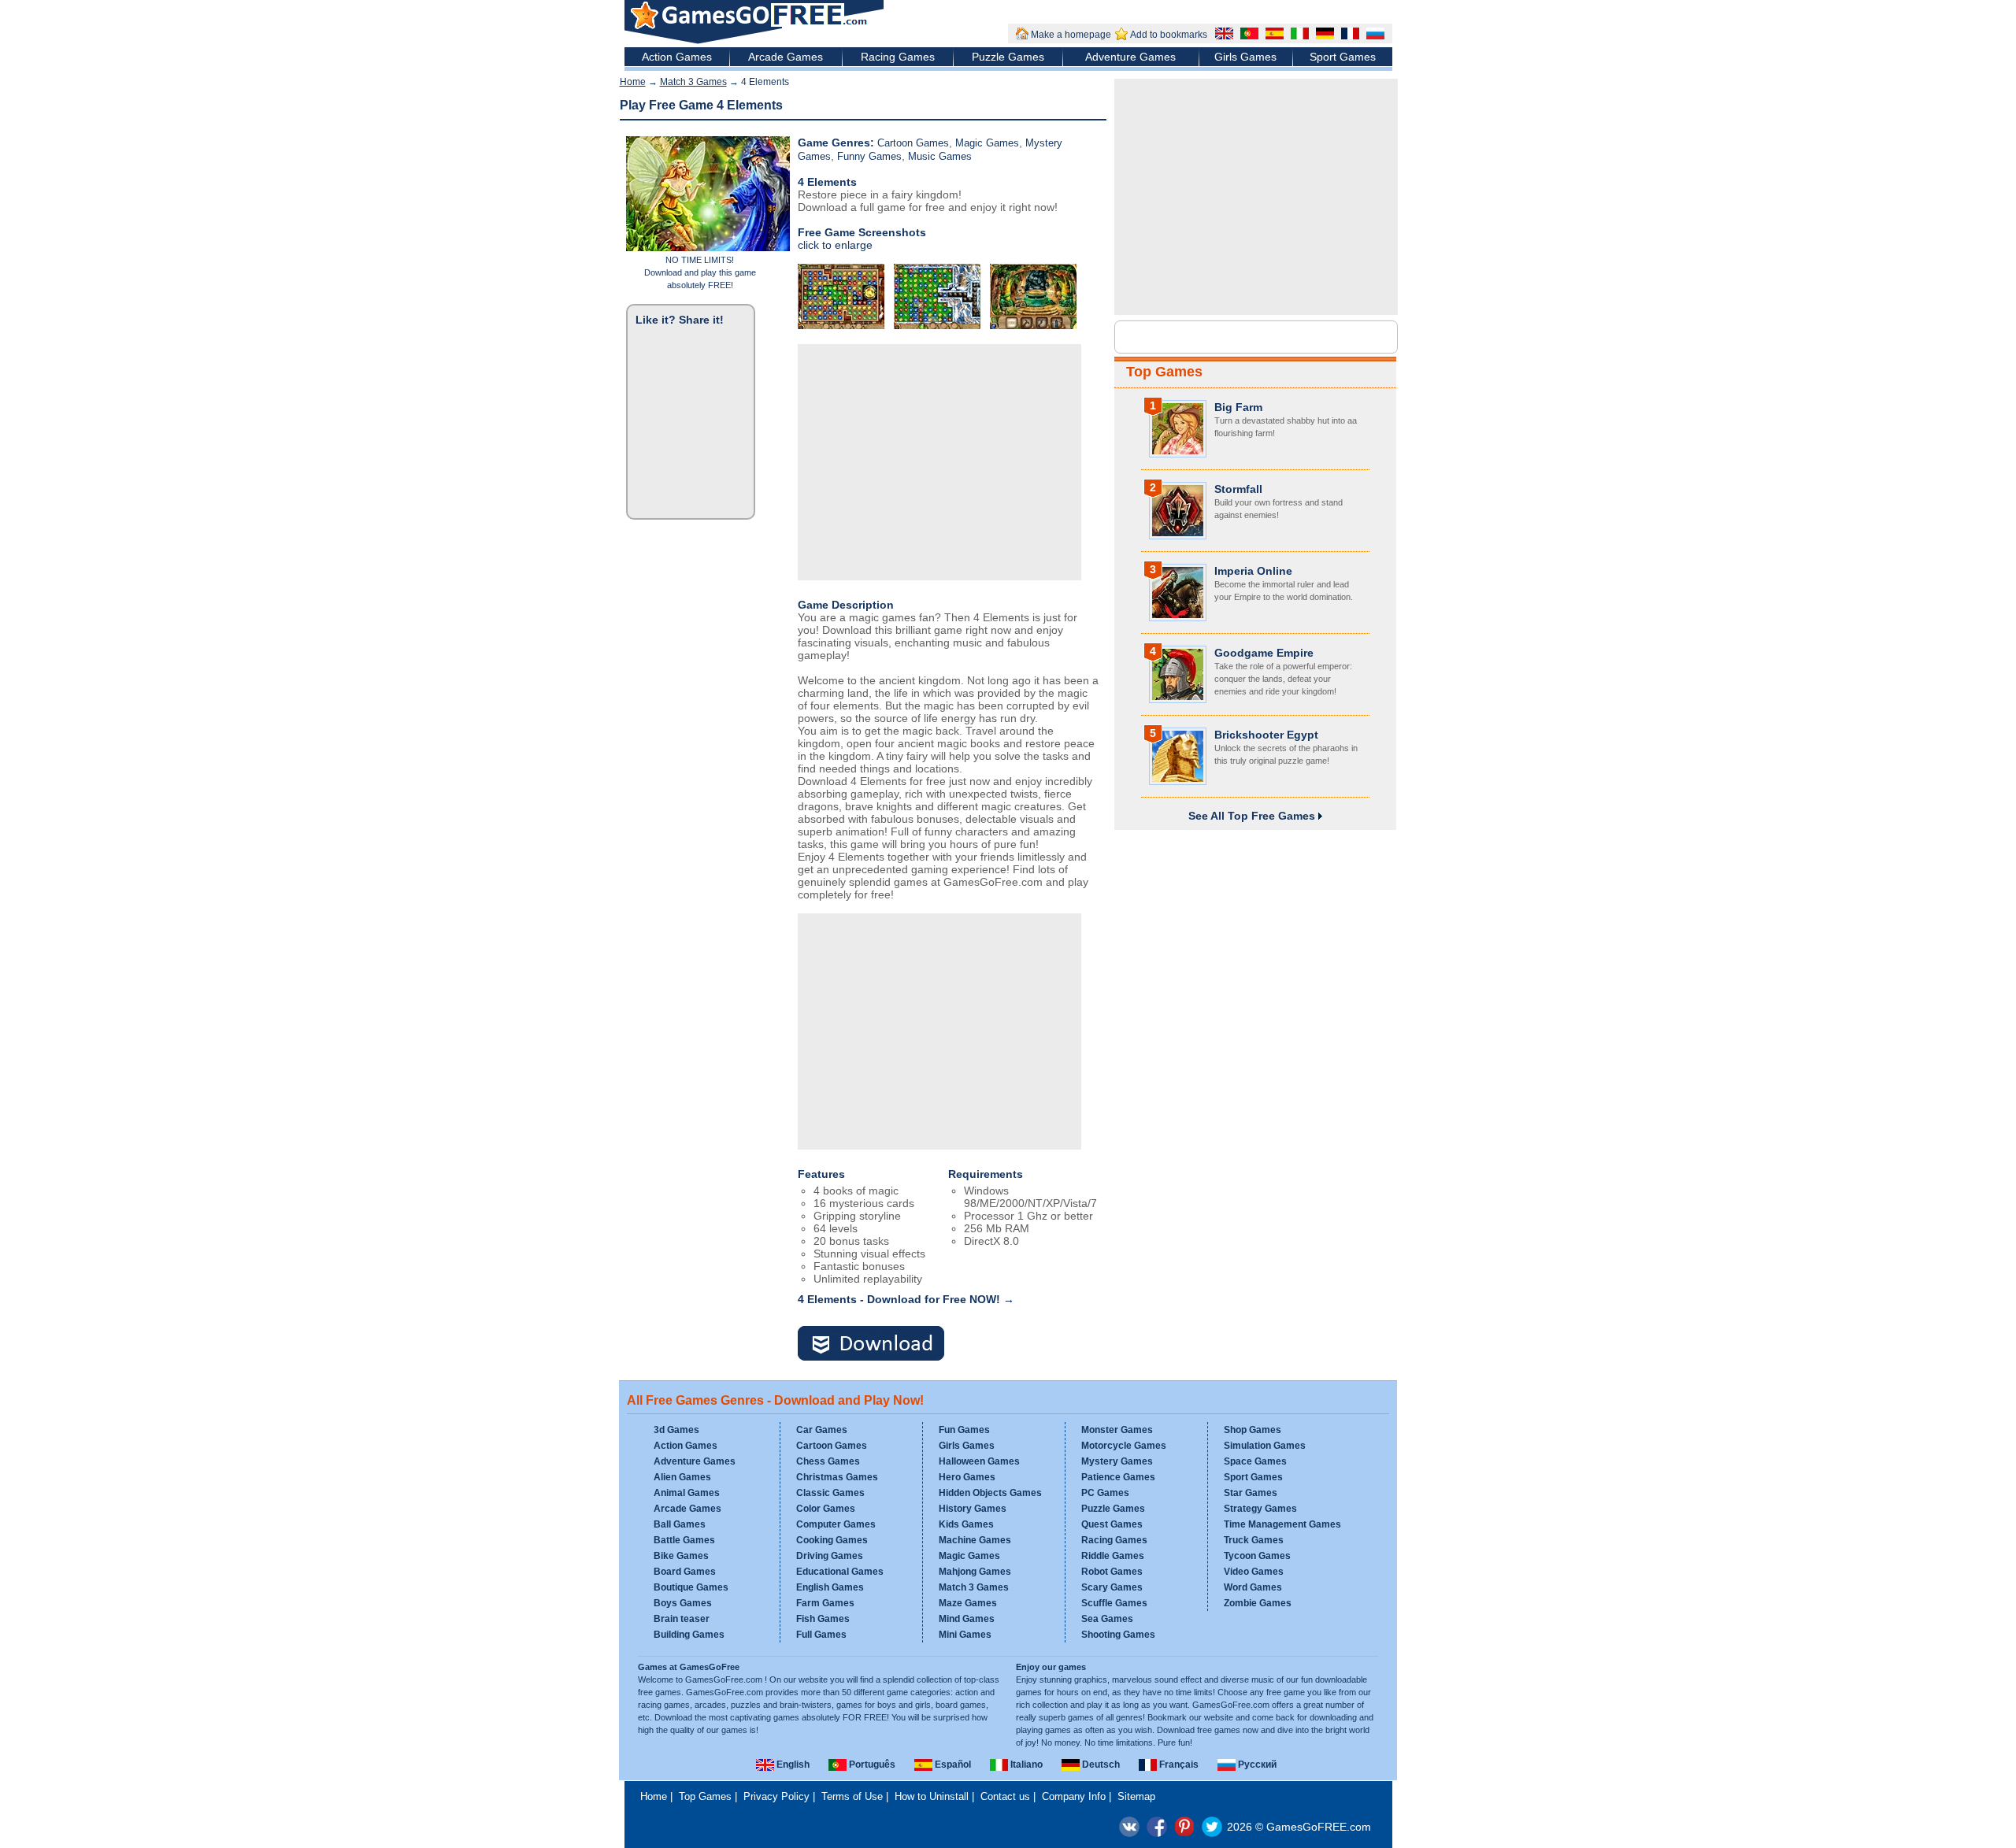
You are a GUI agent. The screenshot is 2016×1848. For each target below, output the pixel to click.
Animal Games (687, 1493)
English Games (830, 1587)
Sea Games (1107, 1619)
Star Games (1251, 1493)
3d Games (676, 1430)
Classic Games (830, 1493)
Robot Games (1112, 1572)
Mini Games (965, 1635)
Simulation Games (1265, 1446)
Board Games (685, 1572)
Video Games (1254, 1572)
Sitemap (1136, 1796)
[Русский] (1373, 35)
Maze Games (968, 1603)
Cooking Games (832, 1540)
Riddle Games (1113, 1556)
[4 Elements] (880, 1344)
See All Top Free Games (1253, 816)
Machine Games (975, 1540)
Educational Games (840, 1572)
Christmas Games (837, 1477)
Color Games (826, 1509)
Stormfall (1238, 489)
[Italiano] (1298, 35)
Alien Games (682, 1477)
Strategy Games (1260, 1509)
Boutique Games (691, 1587)
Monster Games (1117, 1430)
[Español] (1273, 35)
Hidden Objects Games (990, 1493)
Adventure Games (1130, 57)
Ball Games (680, 1524)
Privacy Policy (776, 1796)
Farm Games (825, 1603)
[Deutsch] (1323, 35)
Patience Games (1118, 1477)
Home (633, 82)
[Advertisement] (939, 462)
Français (1178, 1765)
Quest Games (1112, 1524)
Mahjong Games (975, 1572)
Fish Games (823, 1619)
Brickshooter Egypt (1266, 735)
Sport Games (1343, 57)
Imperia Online (1253, 571)
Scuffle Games (1114, 1603)
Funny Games (869, 156)
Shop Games (1253, 1430)
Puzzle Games (1008, 57)
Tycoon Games (1257, 1556)
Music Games (940, 156)
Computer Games (836, 1524)
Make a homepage (1071, 35)
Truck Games (1254, 1540)
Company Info (1074, 1796)
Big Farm (1238, 407)
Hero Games (967, 1477)
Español (952, 1765)
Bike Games (681, 1556)
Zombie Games (1258, 1603)
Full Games (821, 1635)
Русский (1256, 1765)
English (792, 1765)
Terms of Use (852, 1796)
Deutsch (1100, 1765)
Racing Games (898, 57)
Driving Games (830, 1556)
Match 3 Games (693, 82)
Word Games (1253, 1587)
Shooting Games (1118, 1635)
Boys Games (683, 1603)
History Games (973, 1509)
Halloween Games (979, 1461)
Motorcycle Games (1124, 1446)
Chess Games (828, 1461)
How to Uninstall (932, 1796)
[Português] (1247, 35)
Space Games (1255, 1461)
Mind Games (967, 1619)
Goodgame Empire (1264, 653)
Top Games (1164, 372)
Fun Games (964, 1430)
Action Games (677, 57)
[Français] (1348, 35)
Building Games (689, 1635)
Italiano (1025, 1765)
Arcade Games (786, 57)
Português (871, 1765)
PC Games (1105, 1493)
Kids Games (966, 1524)
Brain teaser (682, 1619)
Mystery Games (1117, 1461)
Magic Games (987, 143)
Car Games (822, 1430)
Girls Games (1245, 57)
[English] (1222, 35)
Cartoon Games (913, 143)
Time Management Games (1282, 1524)
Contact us (1005, 1796)
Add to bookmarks (1169, 35)
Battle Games (684, 1540)
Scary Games (1112, 1587)
